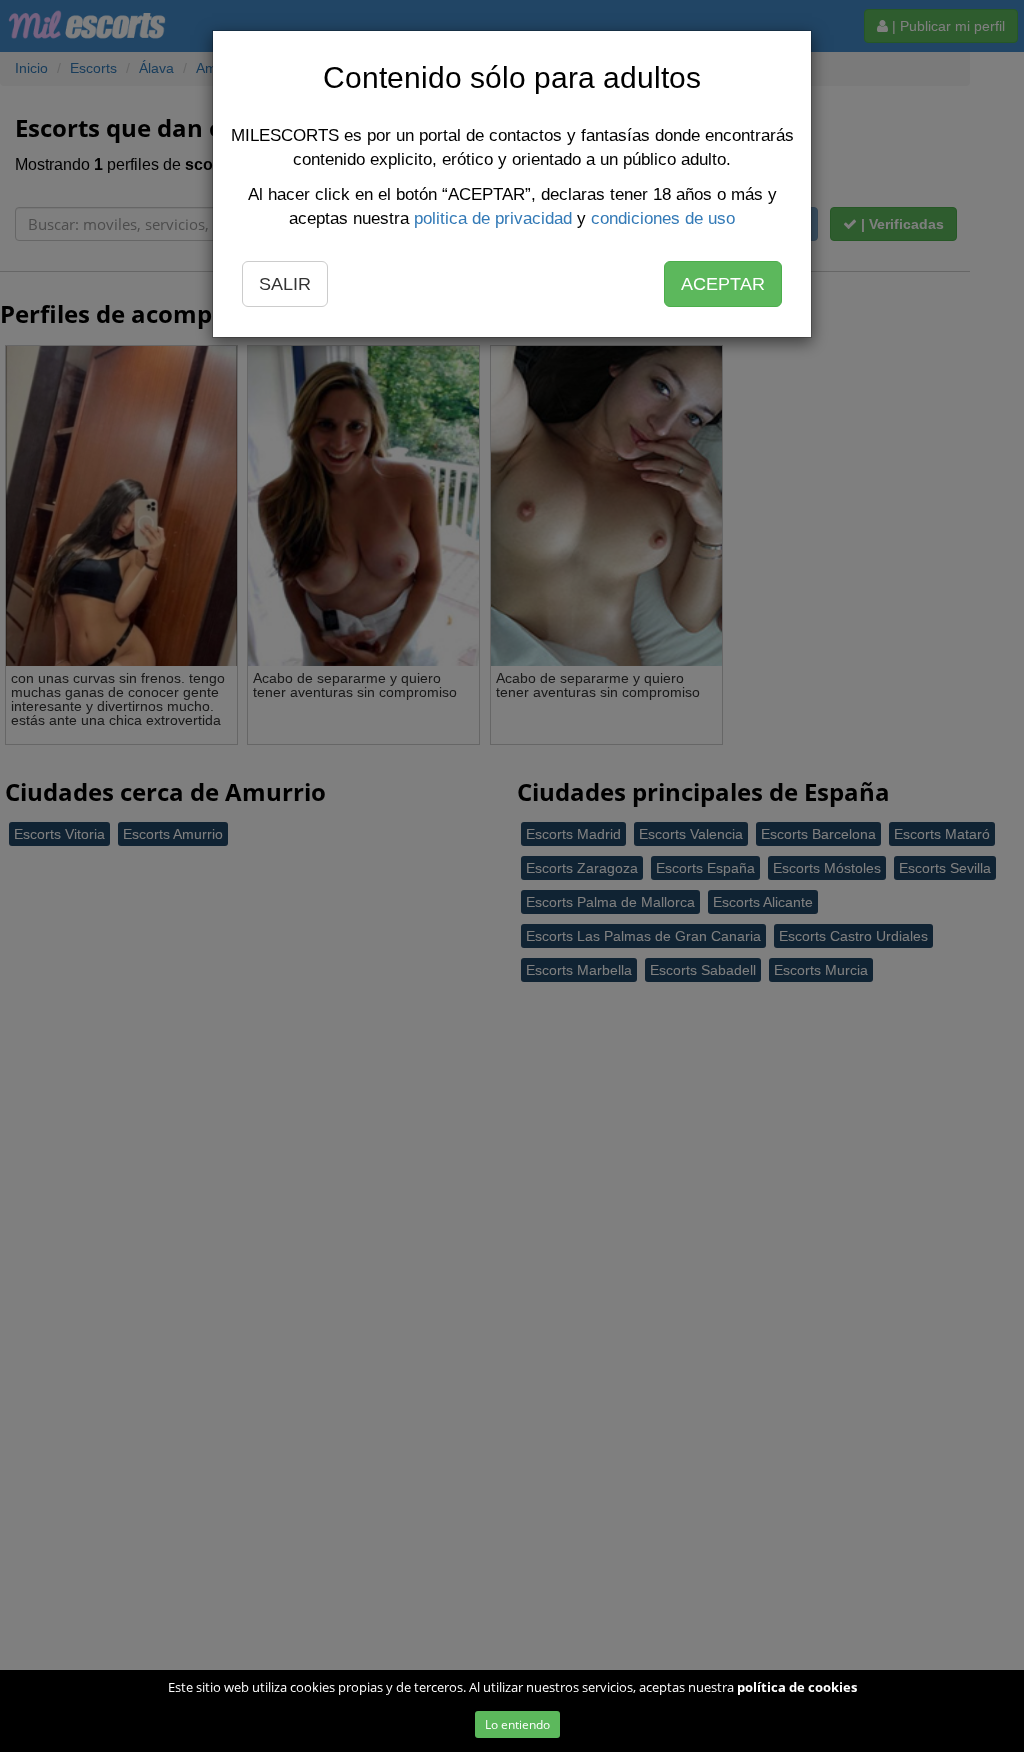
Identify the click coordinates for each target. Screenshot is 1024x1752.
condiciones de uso (663, 218)
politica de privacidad (493, 218)
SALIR (285, 284)
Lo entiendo (517, 1724)
